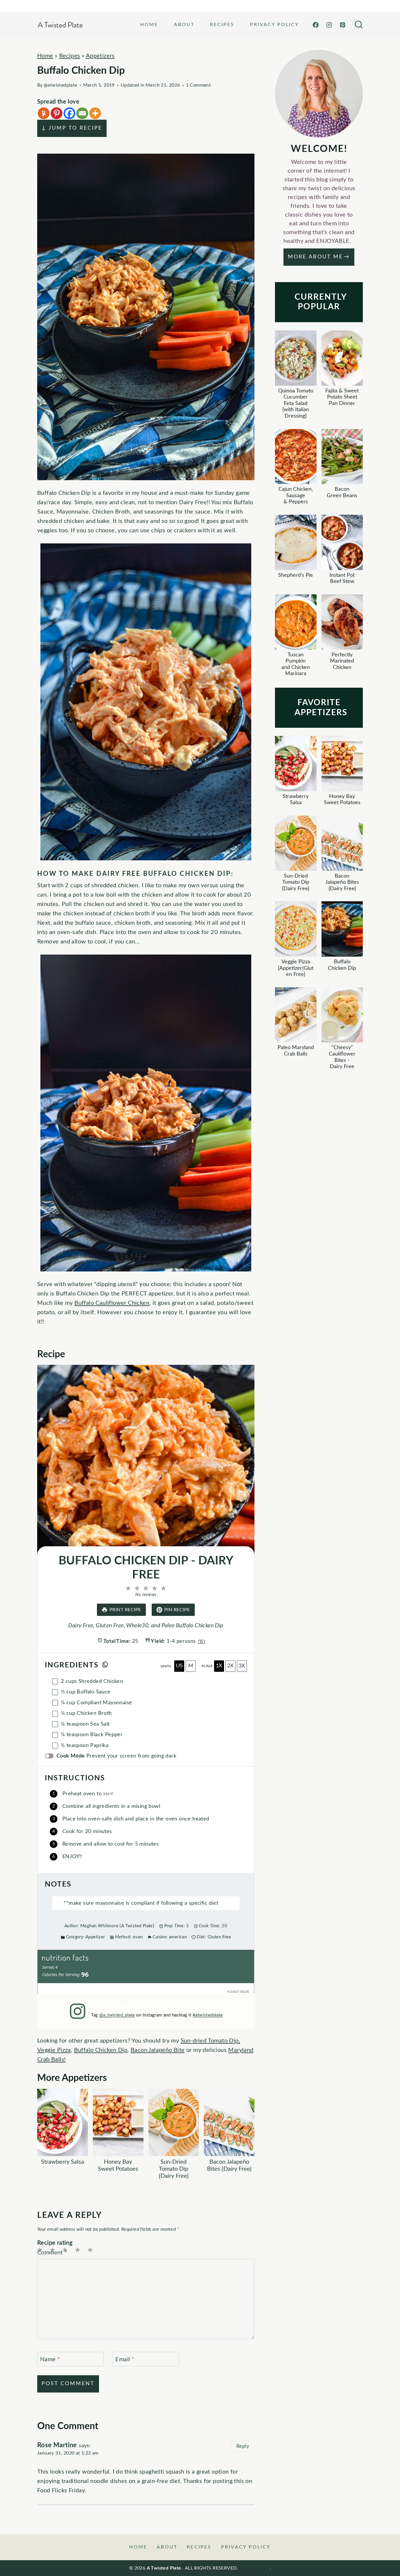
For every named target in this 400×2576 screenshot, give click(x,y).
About (184, 25)
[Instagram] (329, 25)
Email (125, 2359)
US (179, 1666)
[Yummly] (44, 113)
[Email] (82, 113)
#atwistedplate (208, 2015)
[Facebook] (316, 25)
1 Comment (199, 85)
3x (242, 1666)
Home (149, 25)
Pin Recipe (177, 1610)
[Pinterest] (343, 25)
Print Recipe (125, 1610)
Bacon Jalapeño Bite (158, 2050)
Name (50, 2359)
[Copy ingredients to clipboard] (105, 1664)
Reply (243, 2446)
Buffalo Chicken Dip (101, 2050)
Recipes (222, 25)
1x (219, 1666)
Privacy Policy (275, 25)
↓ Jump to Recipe (72, 128)
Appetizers (100, 56)
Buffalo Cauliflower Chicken (112, 1303)
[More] (95, 113)
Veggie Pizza (54, 2050)
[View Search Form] (359, 25)
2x (230, 1666)
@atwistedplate (60, 85)
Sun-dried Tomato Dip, (210, 2041)
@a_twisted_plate (117, 2015)
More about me (315, 257)
